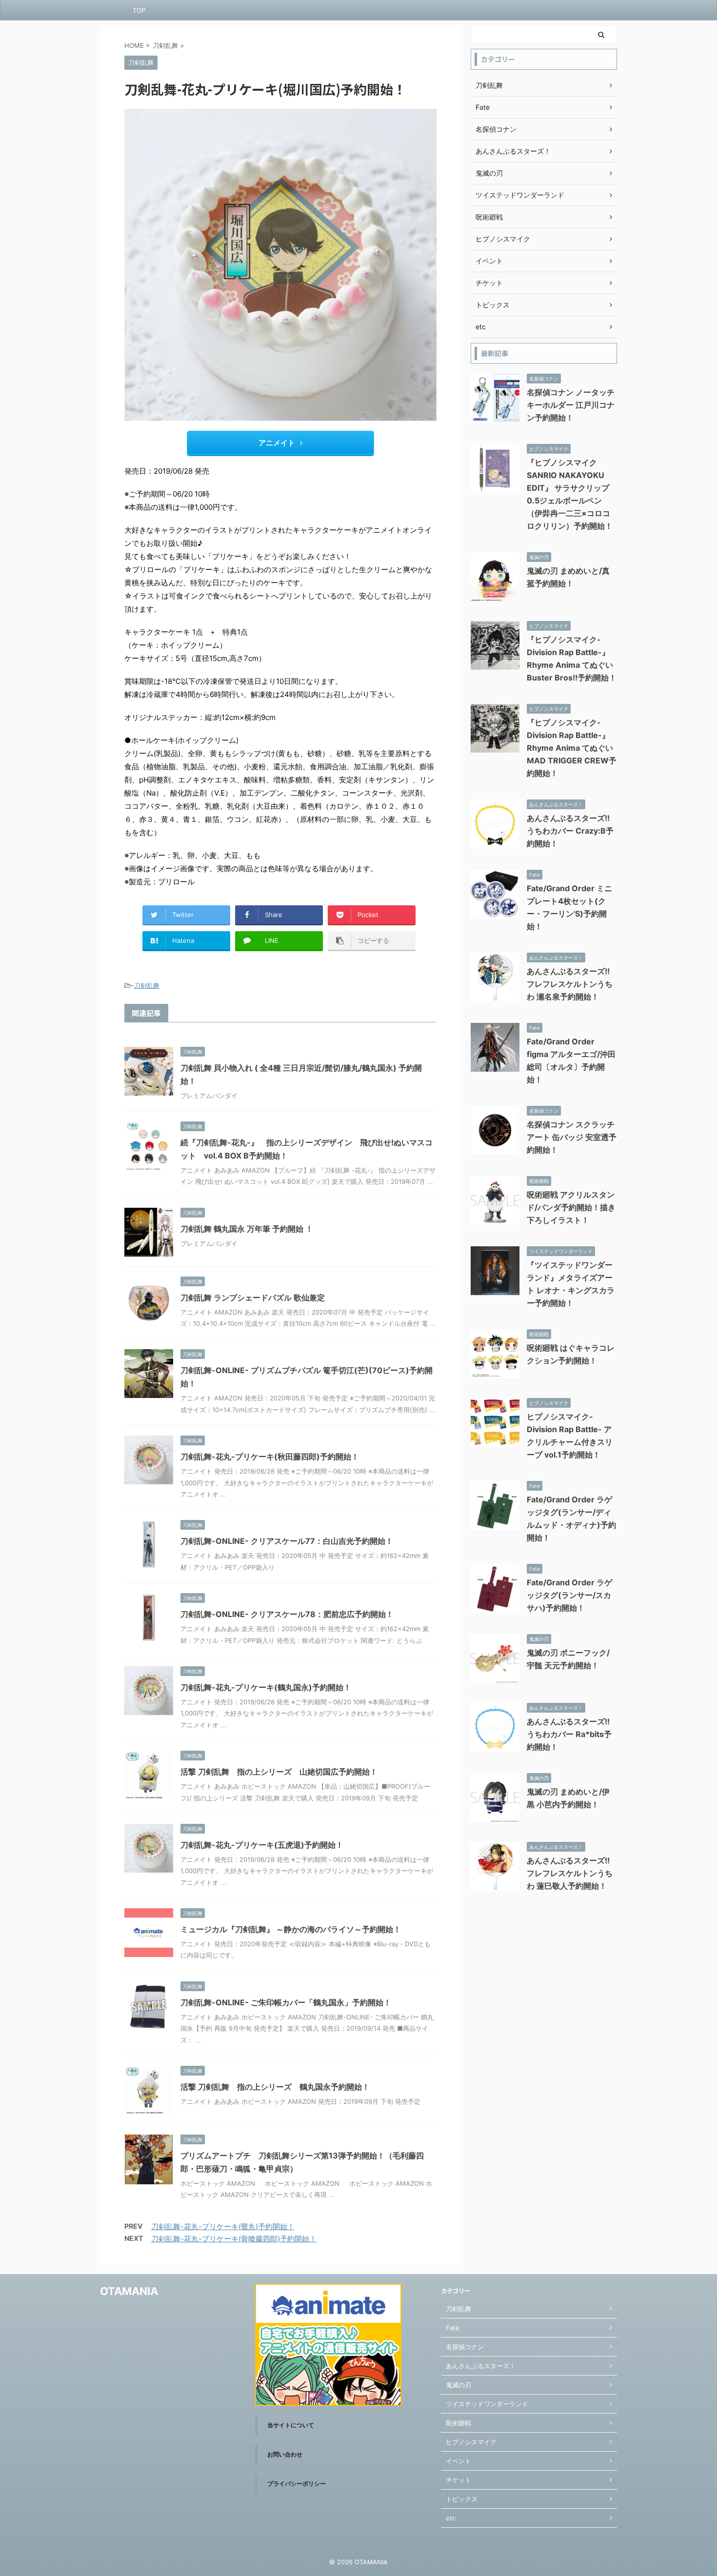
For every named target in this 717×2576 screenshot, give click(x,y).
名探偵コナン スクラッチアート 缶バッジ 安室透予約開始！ (572, 1137)
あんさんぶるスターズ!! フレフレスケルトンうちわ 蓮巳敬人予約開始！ (570, 1873)
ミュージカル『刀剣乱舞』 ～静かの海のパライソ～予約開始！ (291, 1929)
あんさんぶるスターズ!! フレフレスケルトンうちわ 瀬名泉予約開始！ (570, 984)
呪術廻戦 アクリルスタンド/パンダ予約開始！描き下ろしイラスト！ (571, 1207)
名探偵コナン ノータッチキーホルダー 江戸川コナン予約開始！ (571, 405)
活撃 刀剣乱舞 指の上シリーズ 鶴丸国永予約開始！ (275, 2087)
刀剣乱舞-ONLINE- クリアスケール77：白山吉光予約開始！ (287, 1541)
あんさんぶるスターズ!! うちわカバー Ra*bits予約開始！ (569, 1734)
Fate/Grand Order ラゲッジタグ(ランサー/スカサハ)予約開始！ (569, 1595)
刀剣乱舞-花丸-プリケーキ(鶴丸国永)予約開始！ (266, 1687)
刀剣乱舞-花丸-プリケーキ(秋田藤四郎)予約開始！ (270, 1457)
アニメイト (277, 443)
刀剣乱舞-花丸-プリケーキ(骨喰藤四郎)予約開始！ (234, 2239)
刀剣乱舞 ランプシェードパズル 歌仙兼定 (253, 1298)
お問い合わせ (285, 2454)
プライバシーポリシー (297, 2484)
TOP (139, 10)
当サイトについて (291, 2425)
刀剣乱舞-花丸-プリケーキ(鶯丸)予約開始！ (223, 2227)
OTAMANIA (129, 2291)
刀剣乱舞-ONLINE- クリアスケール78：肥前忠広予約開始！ (287, 1614)
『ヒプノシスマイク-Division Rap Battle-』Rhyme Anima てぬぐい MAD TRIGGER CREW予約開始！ (572, 748)
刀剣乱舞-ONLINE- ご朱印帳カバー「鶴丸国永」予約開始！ (286, 2002)
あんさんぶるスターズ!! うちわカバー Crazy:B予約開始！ (570, 831)
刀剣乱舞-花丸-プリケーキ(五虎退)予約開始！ (262, 1845)
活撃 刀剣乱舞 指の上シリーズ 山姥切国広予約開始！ (279, 1772)
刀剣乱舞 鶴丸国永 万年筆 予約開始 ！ (247, 1229)
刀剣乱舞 (147, 985)
